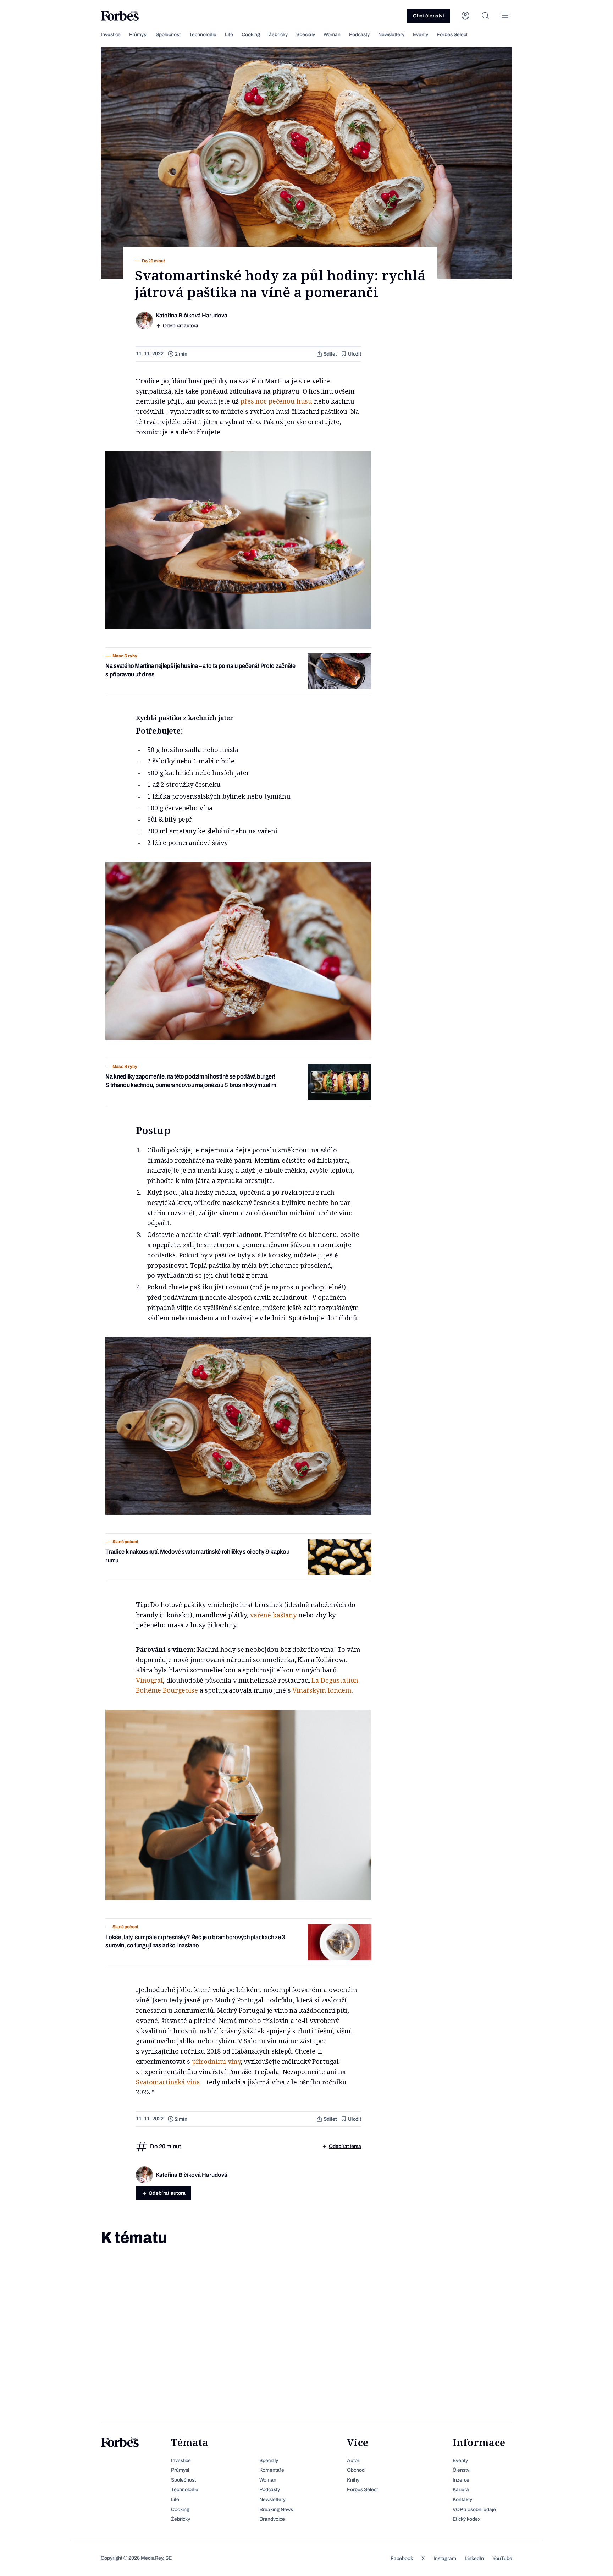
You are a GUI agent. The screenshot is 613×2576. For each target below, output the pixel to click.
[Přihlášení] (465, 16)
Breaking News (276, 2509)
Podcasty (359, 35)
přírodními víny (216, 2061)
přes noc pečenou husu (276, 401)
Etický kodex (466, 2519)
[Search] (485, 16)
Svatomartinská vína (168, 2082)
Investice (111, 35)
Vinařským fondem (321, 1690)
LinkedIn (474, 2558)
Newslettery (391, 35)
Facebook (402, 2558)
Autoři (354, 2460)
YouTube (502, 2558)
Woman (332, 35)
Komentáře (272, 2470)
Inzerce (461, 2480)
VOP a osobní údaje (474, 2509)
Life (229, 35)
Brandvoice (272, 2519)
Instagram (445, 2558)
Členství (462, 2470)
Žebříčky (278, 35)
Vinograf (149, 1680)
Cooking (251, 35)
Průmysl (138, 35)
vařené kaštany (273, 1615)
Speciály (306, 35)
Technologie (203, 35)
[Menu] (505, 16)
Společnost (168, 35)
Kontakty (462, 2500)
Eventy (421, 35)
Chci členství (429, 16)
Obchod (356, 2470)
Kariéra (461, 2490)
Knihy (353, 2480)
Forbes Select (452, 35)
